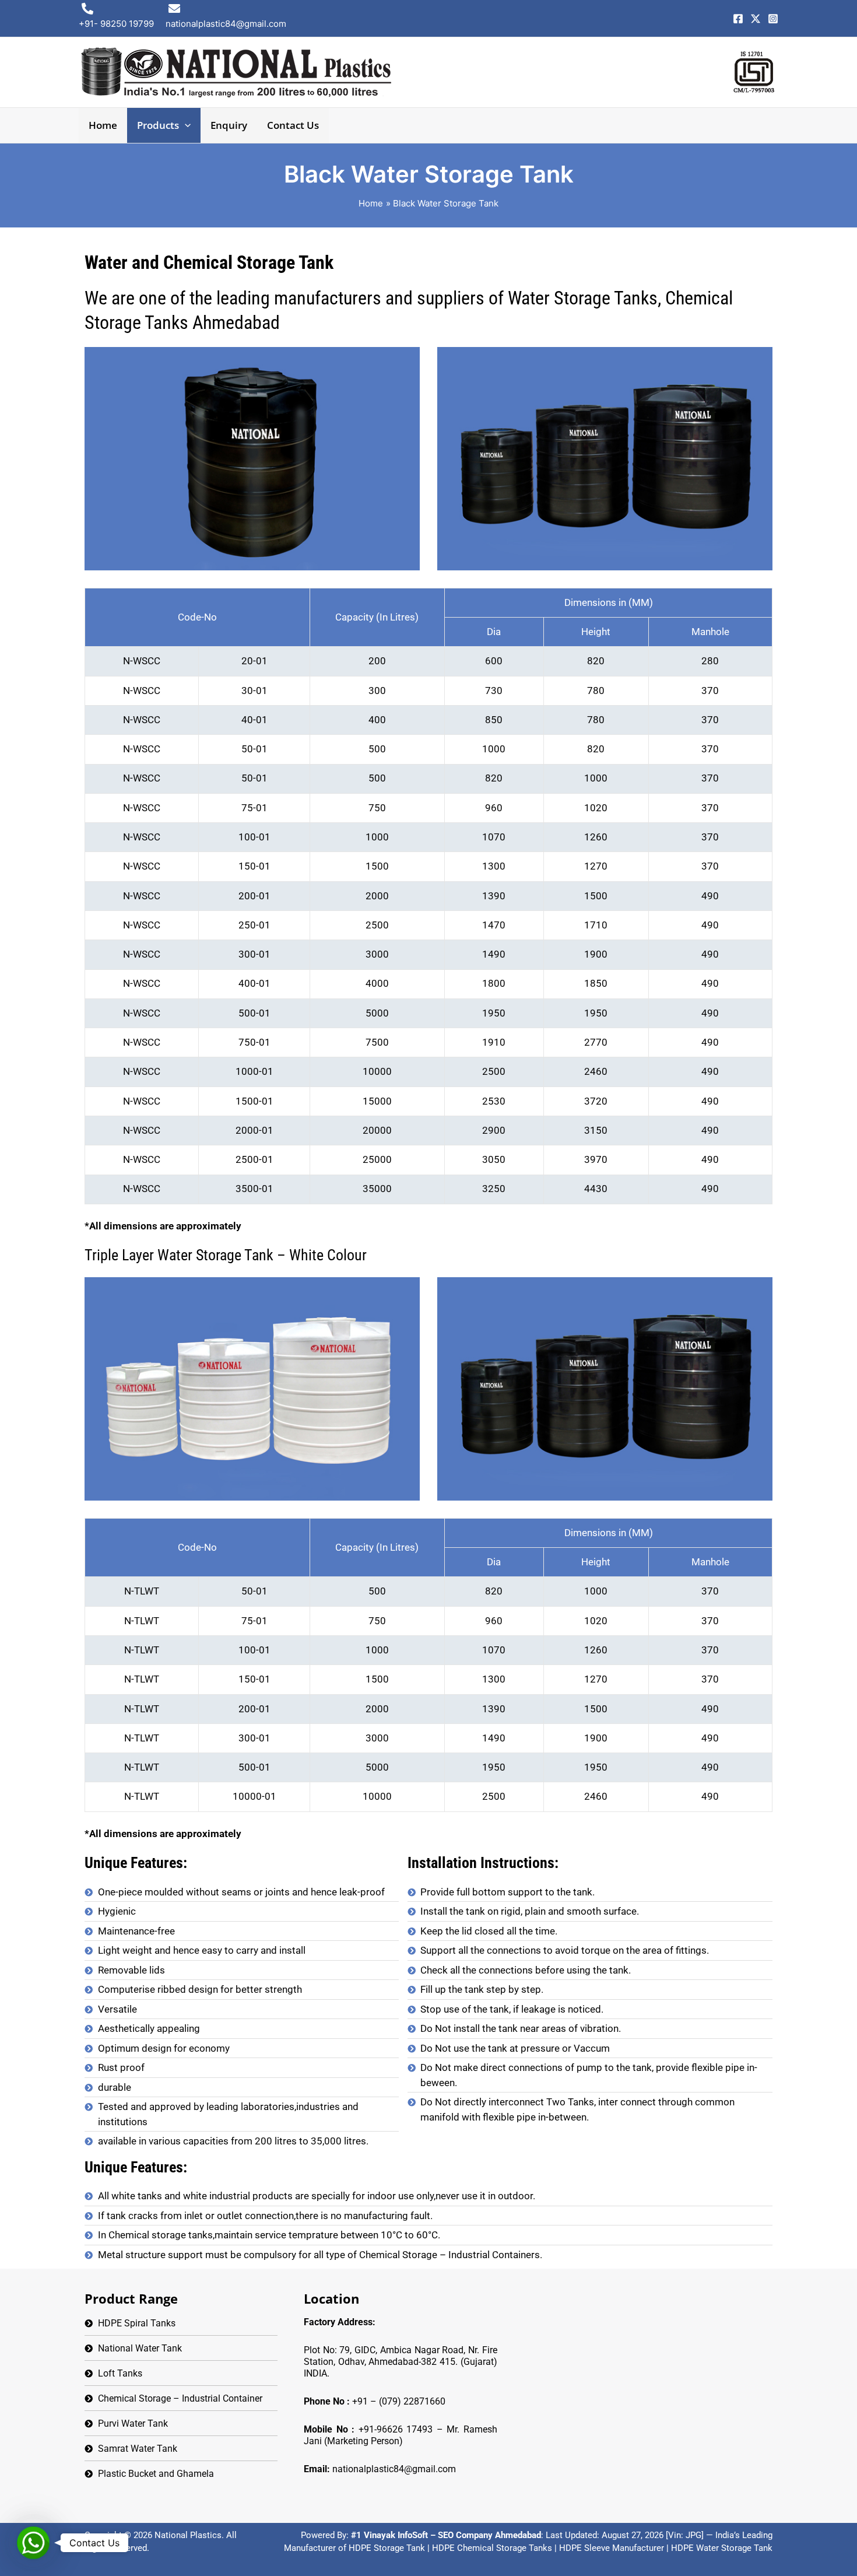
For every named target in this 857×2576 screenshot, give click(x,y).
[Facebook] (738, 19)
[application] (185, 125)
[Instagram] (773, 19)
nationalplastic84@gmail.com (394, 2469)
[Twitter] (756, 19)
